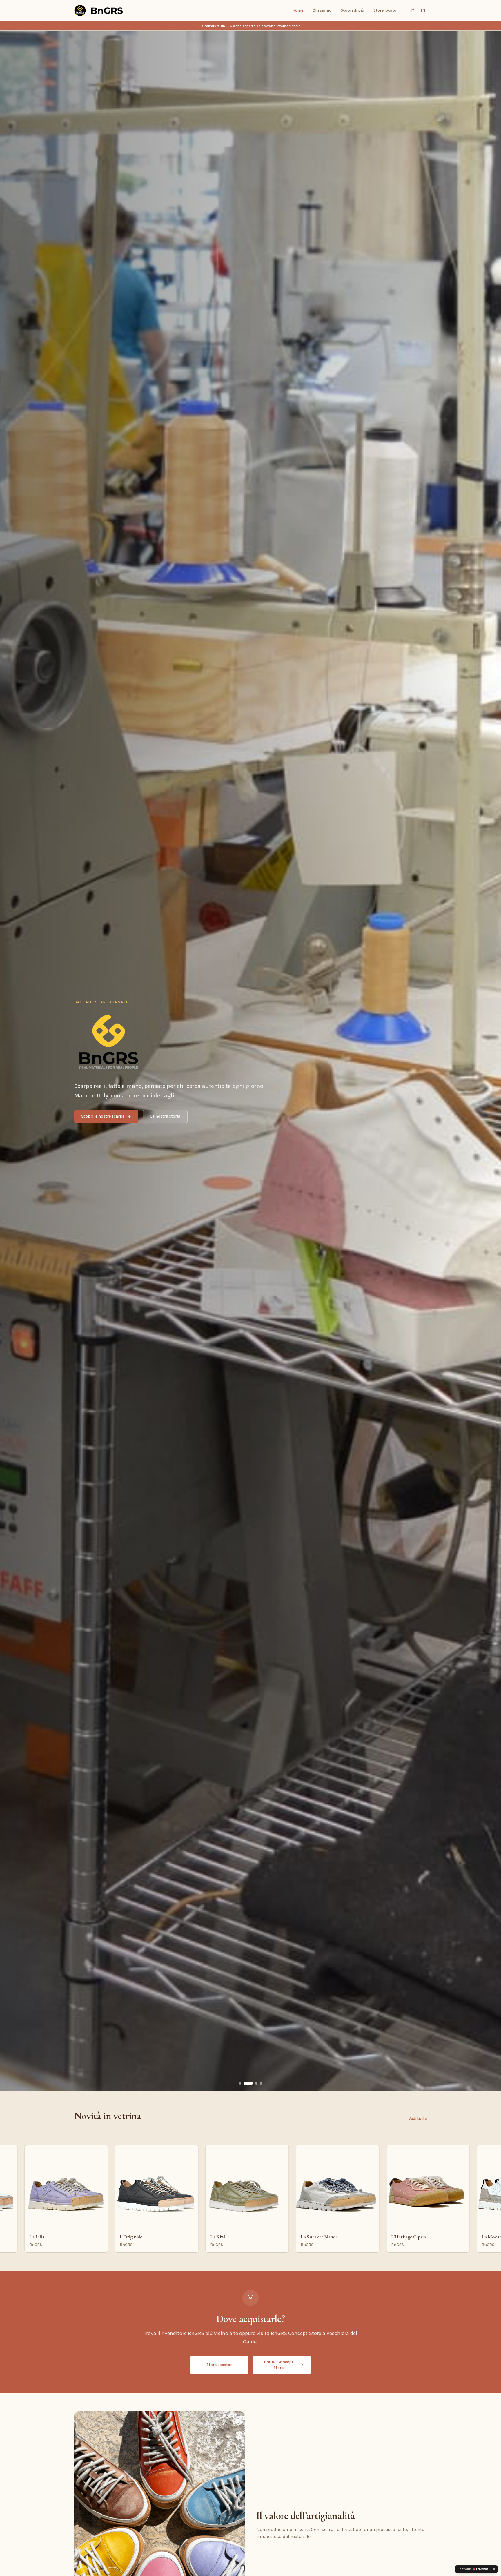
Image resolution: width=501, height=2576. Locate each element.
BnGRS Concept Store (279, 2365)
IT (413, 10)
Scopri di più (352, 10)
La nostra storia (165, 1116)
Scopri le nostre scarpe (103, 1116)
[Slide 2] (248, 2083)
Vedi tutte (418, 2119)
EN (423, 10)
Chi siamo (322, 10)
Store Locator (219, 2365)
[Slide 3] (256, 2083)
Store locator (386, 10)
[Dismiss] (494, 2569)
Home (298, 10)
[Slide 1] (240, 2083)
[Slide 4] (261, 2083)
